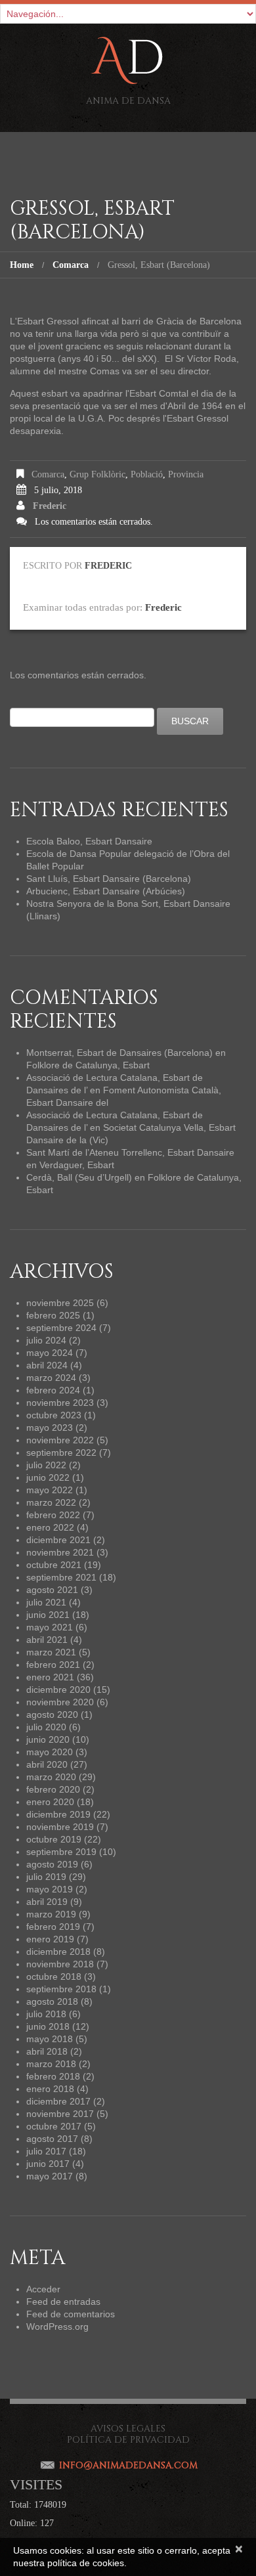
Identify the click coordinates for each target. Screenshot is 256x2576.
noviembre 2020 (60, 1702)
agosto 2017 (52, 2139)
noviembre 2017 (60, 2114)
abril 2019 (47, 1902)
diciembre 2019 (58, 1814)
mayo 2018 (50, 2039)
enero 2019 (50, 1939)
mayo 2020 (50, 1752)
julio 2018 (46, 2014)
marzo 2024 (51, 1378)
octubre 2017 (54, 2126)
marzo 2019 (51, 1914)
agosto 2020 (52, 1714)
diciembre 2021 (58, 1540)
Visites (36, 2484)
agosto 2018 (52, 2001)
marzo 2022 (51, 1502)
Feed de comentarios (71, 2314)
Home (22, 265)
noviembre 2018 (60, 1964)
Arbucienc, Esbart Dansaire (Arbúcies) (106, 891)
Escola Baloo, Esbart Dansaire (89, 841)
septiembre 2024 (61, 1328)
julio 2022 (46, 1465)
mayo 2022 (50, 1490)
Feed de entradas (63, 2302)
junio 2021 (48, 1615)
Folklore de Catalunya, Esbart (88, 1065)
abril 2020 (47, 1764)
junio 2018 (48, 2026)
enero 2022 (50, 1527)
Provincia (186, 474)
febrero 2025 (53, 1315)
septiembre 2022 (61, 1452)
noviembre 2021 (60, 1552)
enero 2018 (50, 2089)
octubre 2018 (54, 1976)
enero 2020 (50, 1802)
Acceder (43, 2289)
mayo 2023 (50, 1428)
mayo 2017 (50, 2176)
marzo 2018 (51, 2064)
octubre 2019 (54, 1839)
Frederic (50, 506)
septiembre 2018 (61, 1989)
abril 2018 (47, 2051)
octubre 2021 (54, 1565)
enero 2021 (50, 1677)
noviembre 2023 (60, 1403)
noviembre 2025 (60, 1303)
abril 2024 (47, 1365)
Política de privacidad (128, 2440)
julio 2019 (46, 1877)
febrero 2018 (53, 2076)
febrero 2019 (53, 1927)
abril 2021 (47, 1640)
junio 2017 (48, 2164)
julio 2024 (46, 1340)
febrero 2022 (53, 1515)
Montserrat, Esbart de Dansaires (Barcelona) (119, 1053)
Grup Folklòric (97, 474)
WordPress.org (57, 2326)
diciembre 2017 (58, 2101)
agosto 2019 (52, 1864)
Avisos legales (128, 2429)
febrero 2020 (53, 1789)
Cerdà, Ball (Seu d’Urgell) (79, 1177)
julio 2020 (46, 1727)
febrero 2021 (53, 1665)
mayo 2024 (50, 1353)
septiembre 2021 (61, 1577)
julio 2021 (46, 1602)
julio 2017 (46, 2151)
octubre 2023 (54, 1415)
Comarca (71, 265)
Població (147, 474)
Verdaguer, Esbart (77, 1165)
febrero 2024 (53, 1390)
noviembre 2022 (60, 1440)
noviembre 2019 (60, 1827)
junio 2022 (48, 1477)
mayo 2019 (50, 1889)
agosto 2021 (52, 1590)
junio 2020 (48, 1739)
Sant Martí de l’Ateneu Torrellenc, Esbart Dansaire (130, 1152)
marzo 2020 (51, 1777)
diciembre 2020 (58, 1690)
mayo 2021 (50, 1627)
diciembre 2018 (58, 1952)
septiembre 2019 (61, 1852)
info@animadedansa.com (128, 2465)
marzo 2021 (51, 1652)
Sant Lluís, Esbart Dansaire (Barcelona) (109, 879)
